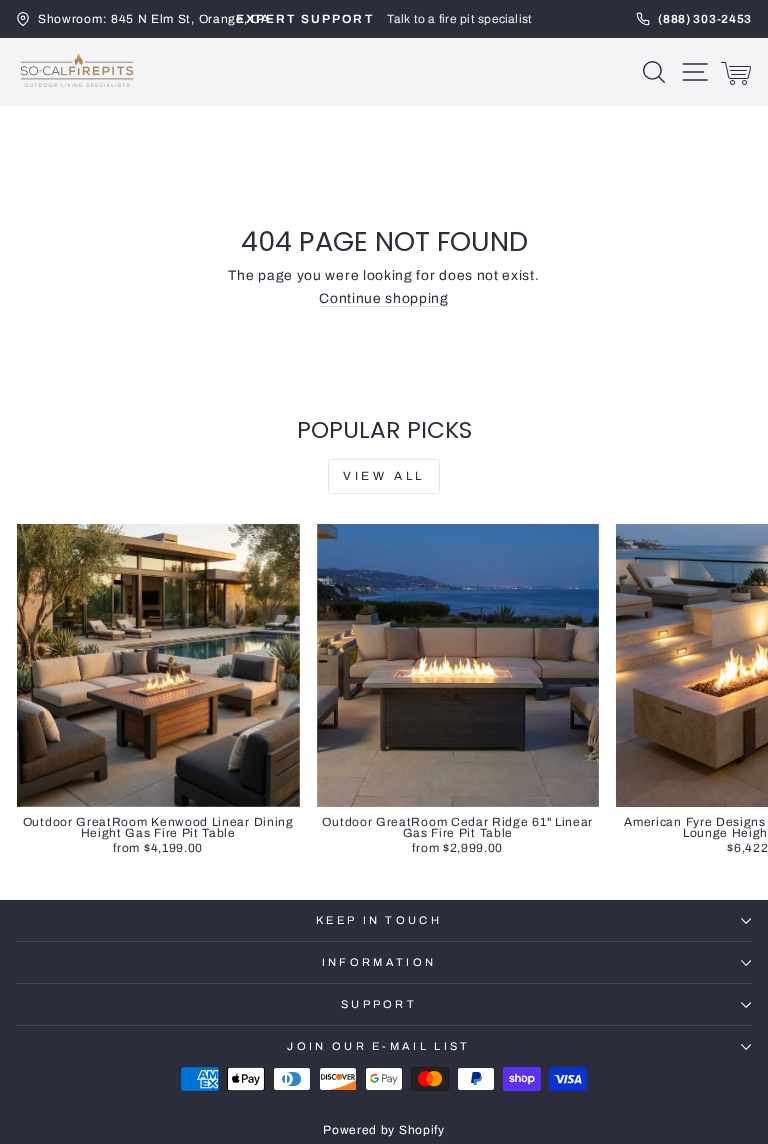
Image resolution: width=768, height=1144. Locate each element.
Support (379, 1004)
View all (384, 476)
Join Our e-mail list (378, 1046)
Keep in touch (379, 920)
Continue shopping (384, 298)
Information (379, 962)
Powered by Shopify (383, 1130)
